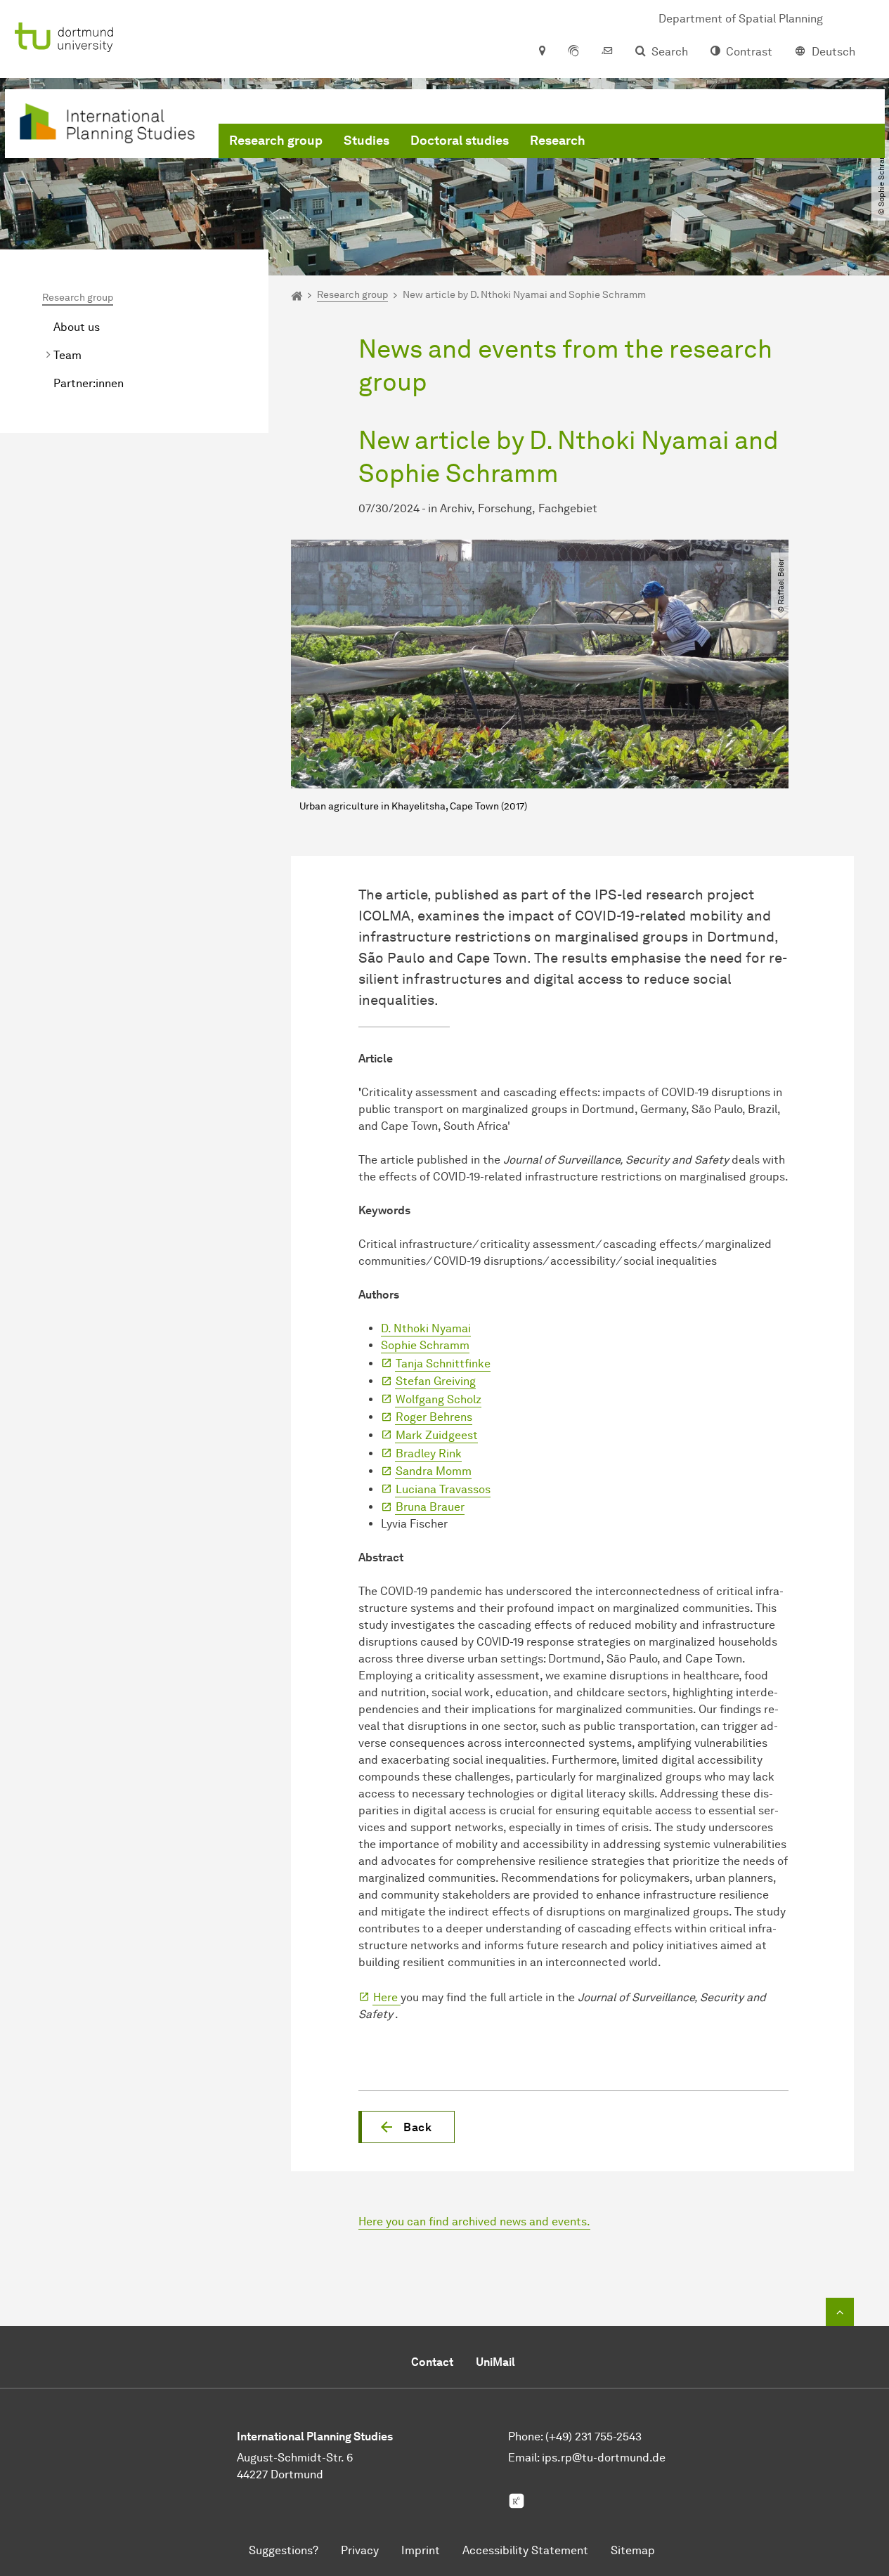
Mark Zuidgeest (437, 1435)
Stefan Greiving (436, 1381)
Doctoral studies (460, 141)
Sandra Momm (434, 1471)
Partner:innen (89, 383)
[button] (407, 2127)
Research (558, 141)
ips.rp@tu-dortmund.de (604, 2458)
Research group (276, 141)
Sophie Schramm (425, 1345)
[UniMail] (607, 52)
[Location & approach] (541, 52)
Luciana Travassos (443, 1489)
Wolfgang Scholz (439, 1399)
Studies (366, 141)
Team (67, 355)
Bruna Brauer (430, 1507)
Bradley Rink (429, 1453)
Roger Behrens (434, 1417)
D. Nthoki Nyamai (426, 1328)
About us (77, 327)
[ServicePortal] (573, 52)
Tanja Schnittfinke (443, 1364)
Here (387, 1997)
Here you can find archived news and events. (474, 2222)
